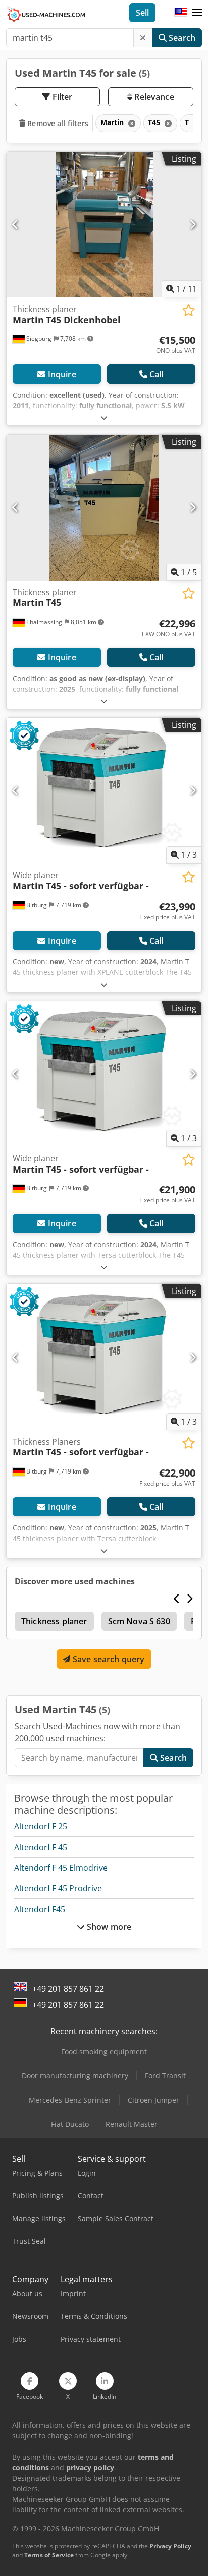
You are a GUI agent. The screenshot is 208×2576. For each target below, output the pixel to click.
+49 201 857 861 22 (68, 1989)
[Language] (181, 13)
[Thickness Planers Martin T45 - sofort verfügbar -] (104, 1357)
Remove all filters (57, 123)
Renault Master (132, 2124)
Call (157, 374)
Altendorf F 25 (41, 1826)
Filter (62, 97)
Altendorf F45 (40, 1909)
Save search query (108, 1659)
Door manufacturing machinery (75, 2076)
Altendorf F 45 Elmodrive (61, 1868)
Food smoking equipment (104, 2051)
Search (181, 38)
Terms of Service (49, 2555)
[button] (197, 13)
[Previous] (15, 224)
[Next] (193, 224)
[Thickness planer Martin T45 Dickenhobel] (104, 225)
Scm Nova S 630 (139, 1621)
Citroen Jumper (153, 2100)
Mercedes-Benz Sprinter (70, 2100)
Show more (108, 1927)
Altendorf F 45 (41, 1847)
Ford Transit (165, 2076)
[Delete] (143, 38)
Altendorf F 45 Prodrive (58, 1888)
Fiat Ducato (70, 2124)
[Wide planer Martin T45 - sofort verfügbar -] (104, 791)
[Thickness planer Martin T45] (104, 508)
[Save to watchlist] (189, 310)
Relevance (153, 97)
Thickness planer (54, 1621)
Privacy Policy (170, 2546)
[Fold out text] (104, 418)
